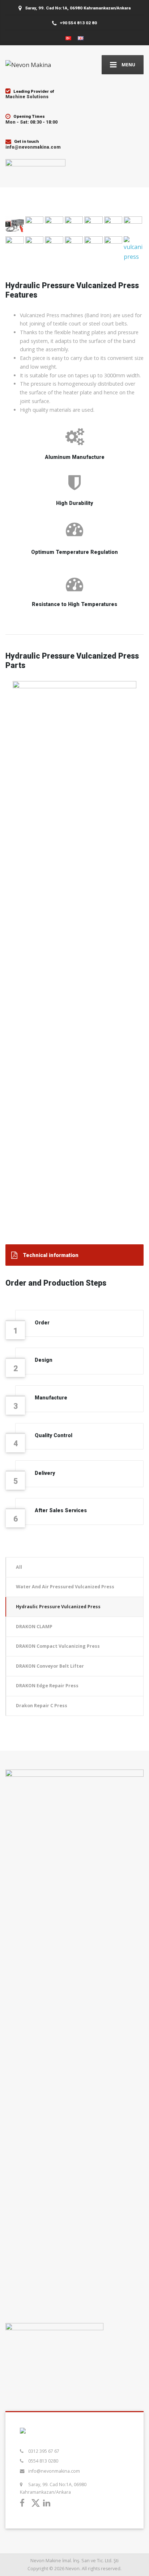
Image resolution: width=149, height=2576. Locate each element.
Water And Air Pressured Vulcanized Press (65, 1587)
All (19, 1567)
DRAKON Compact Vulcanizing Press (58, 1646)
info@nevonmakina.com (54, 2471)
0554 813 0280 (43, 2461)
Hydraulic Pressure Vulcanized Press (58, 1607)
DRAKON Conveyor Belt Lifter (50, 1666)
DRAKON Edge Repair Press (47, 1686)
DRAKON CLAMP (34, 1627)
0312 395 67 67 (44, 2451)
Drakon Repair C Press (42, 1706)
